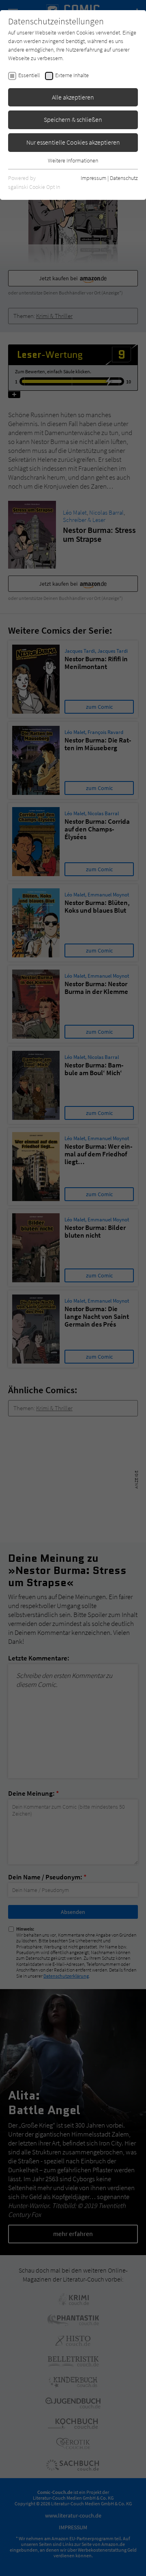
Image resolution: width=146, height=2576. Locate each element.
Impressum (93, 178)
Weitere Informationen (73, 160)
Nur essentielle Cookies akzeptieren (73, 142)
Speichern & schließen (73, 119)
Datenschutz (124, 178)
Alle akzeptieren (73, 97)
